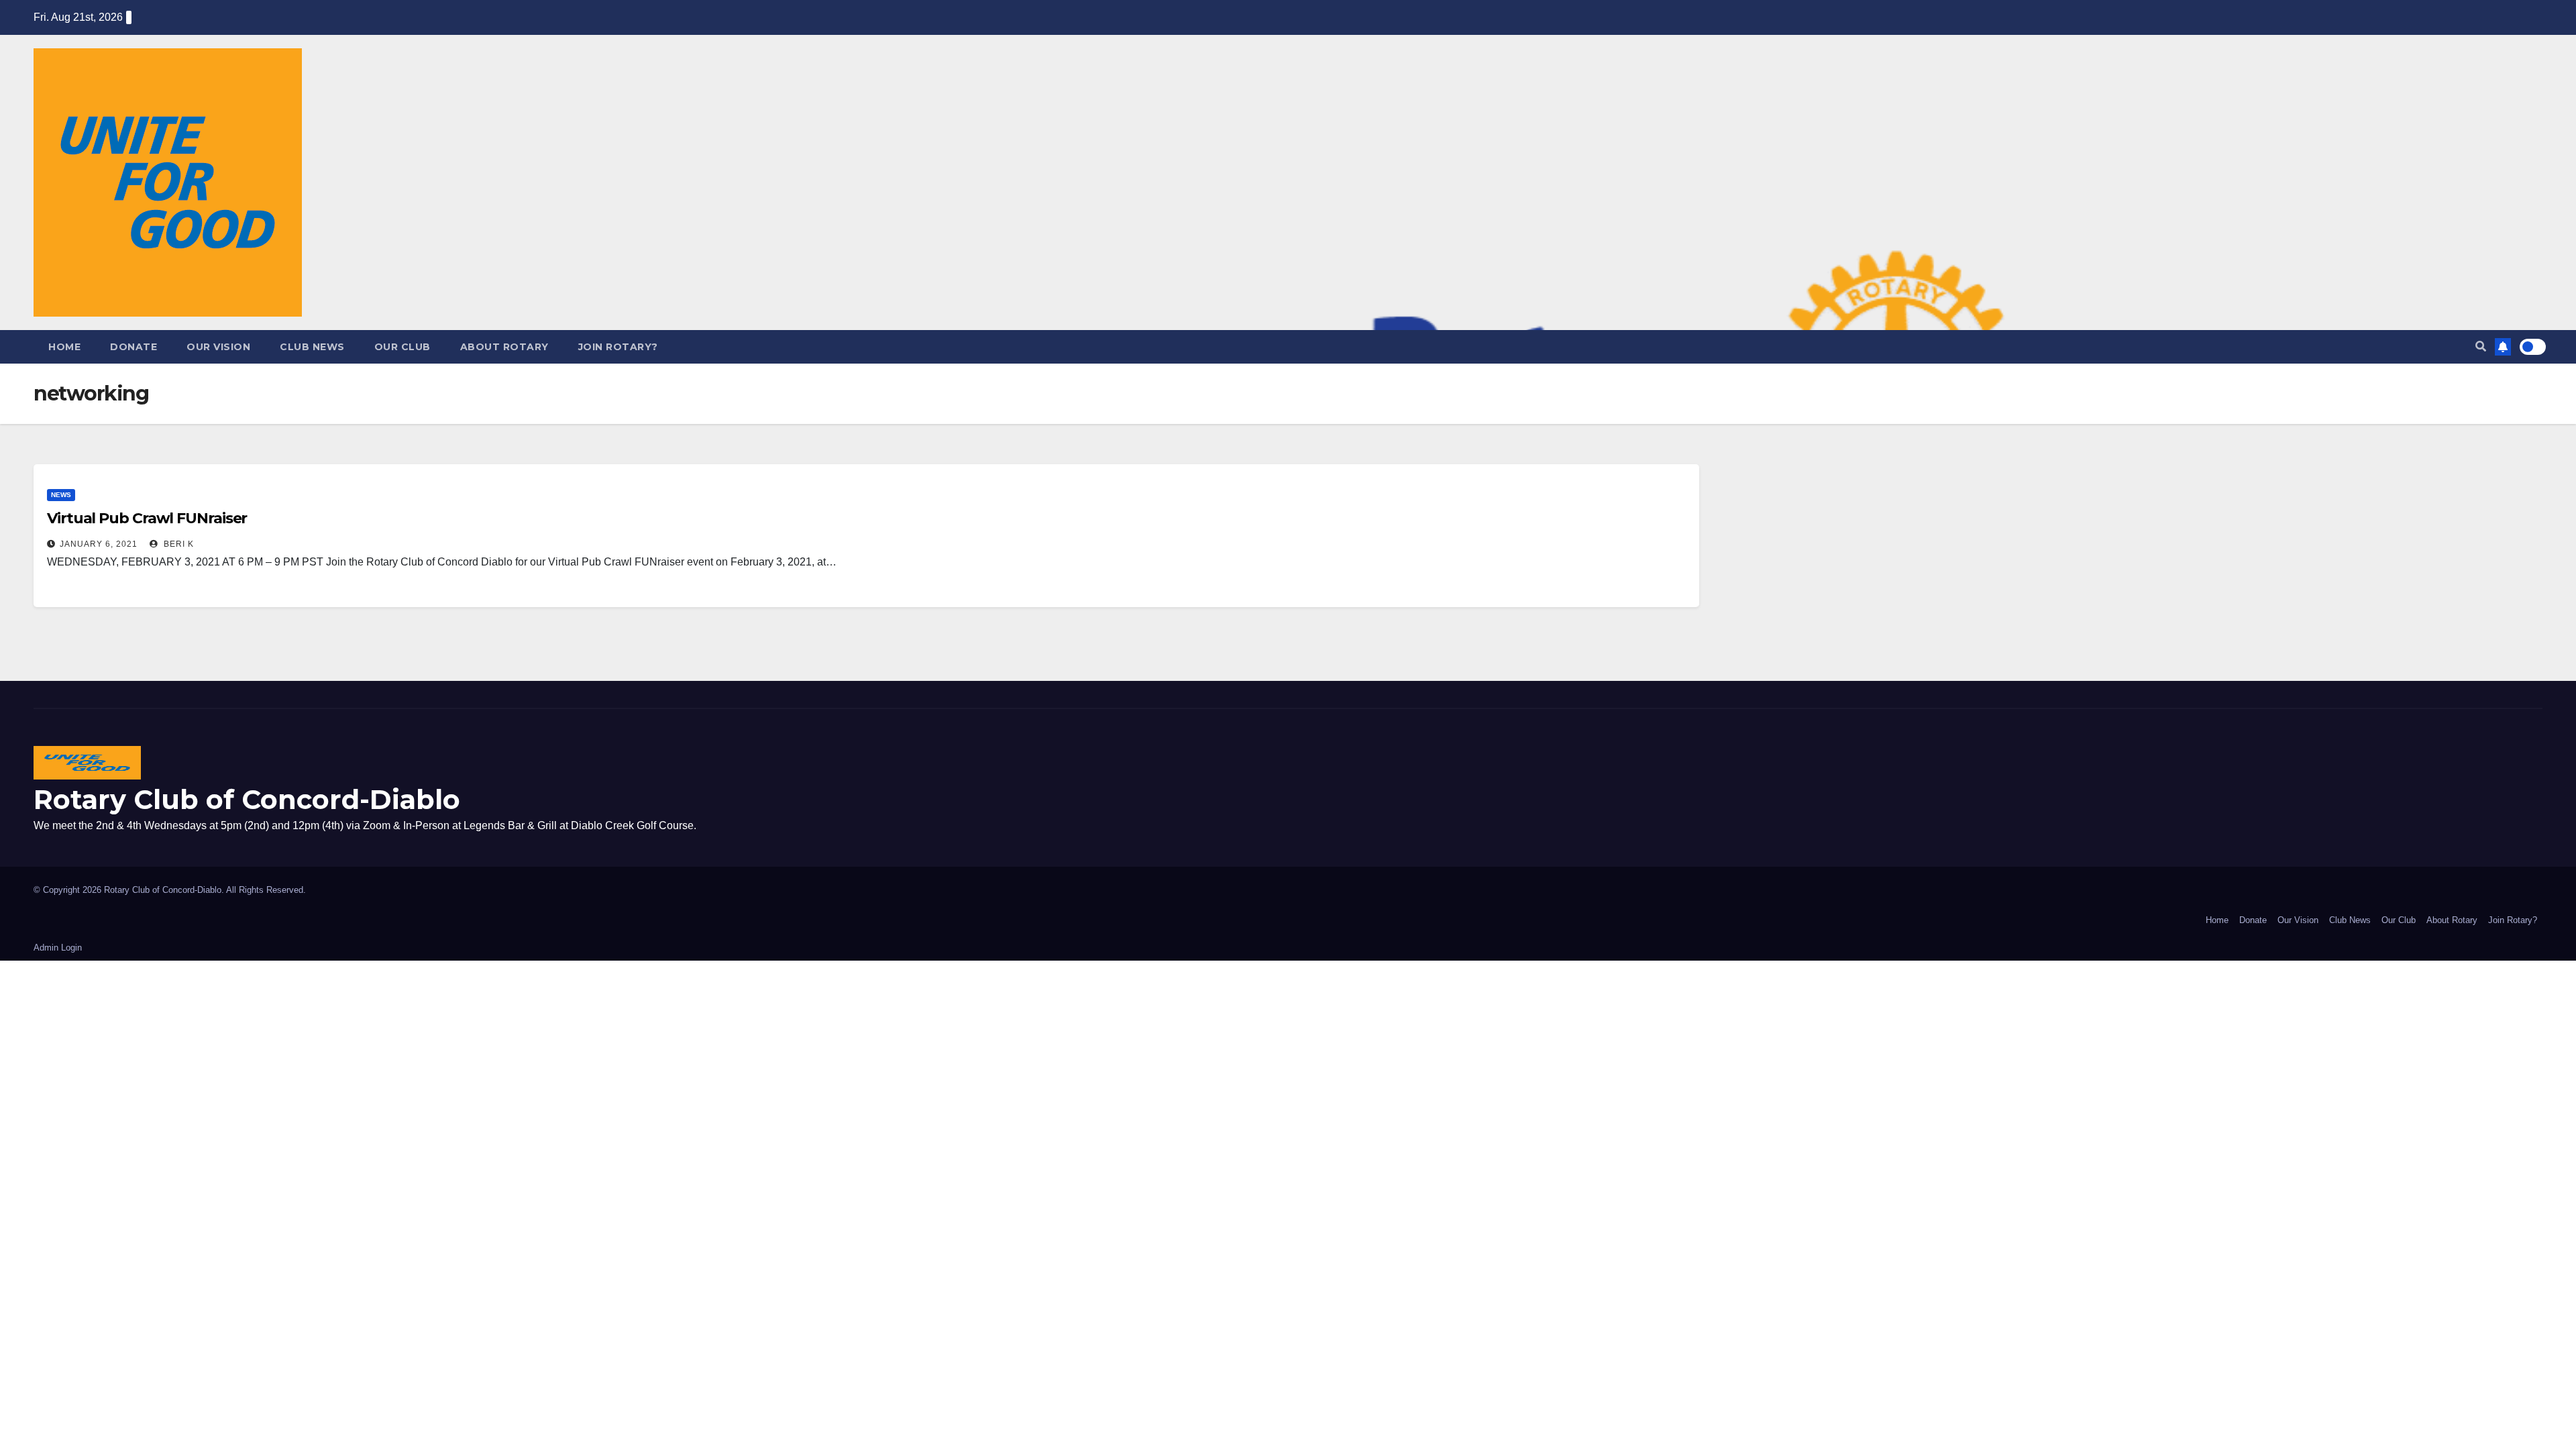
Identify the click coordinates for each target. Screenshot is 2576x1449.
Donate (133, 347)
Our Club (402, 347)
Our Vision (218, 347)
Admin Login (58, 948)
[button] (2481, 346)
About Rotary (504, 347)
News (61, 495)
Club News (312, 347)
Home (64, 347)
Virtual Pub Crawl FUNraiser (147, 518)
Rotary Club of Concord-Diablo (247, 799)
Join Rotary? (618, 347)
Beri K (177, 544)
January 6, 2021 (99, 544)
